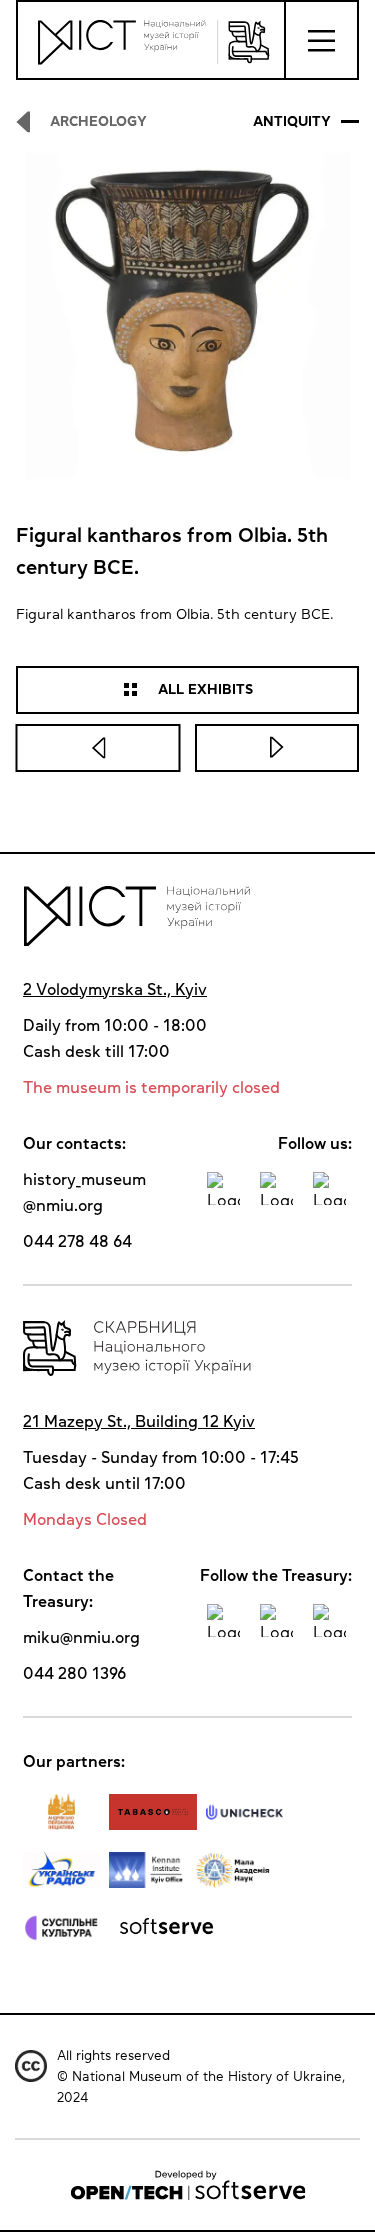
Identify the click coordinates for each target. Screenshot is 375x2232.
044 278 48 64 (77, 1241)
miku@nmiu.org (81, 1637)
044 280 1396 (74, 1673)
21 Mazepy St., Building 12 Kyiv (139, 1421)
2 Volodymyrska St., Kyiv (115, 989)
